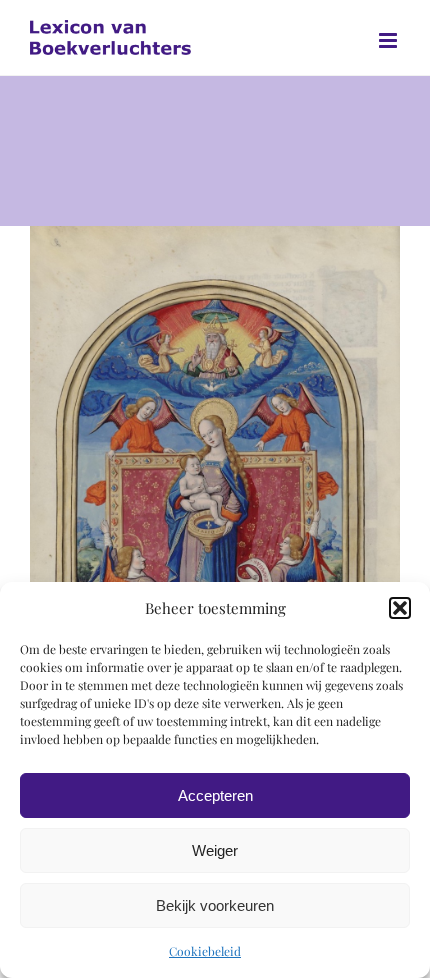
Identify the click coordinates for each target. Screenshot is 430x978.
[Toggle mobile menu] (389, 40)
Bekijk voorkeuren (215, 905)
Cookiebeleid (205, 951)
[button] (400, 608)
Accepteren (215, 795)
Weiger (215, 850)
